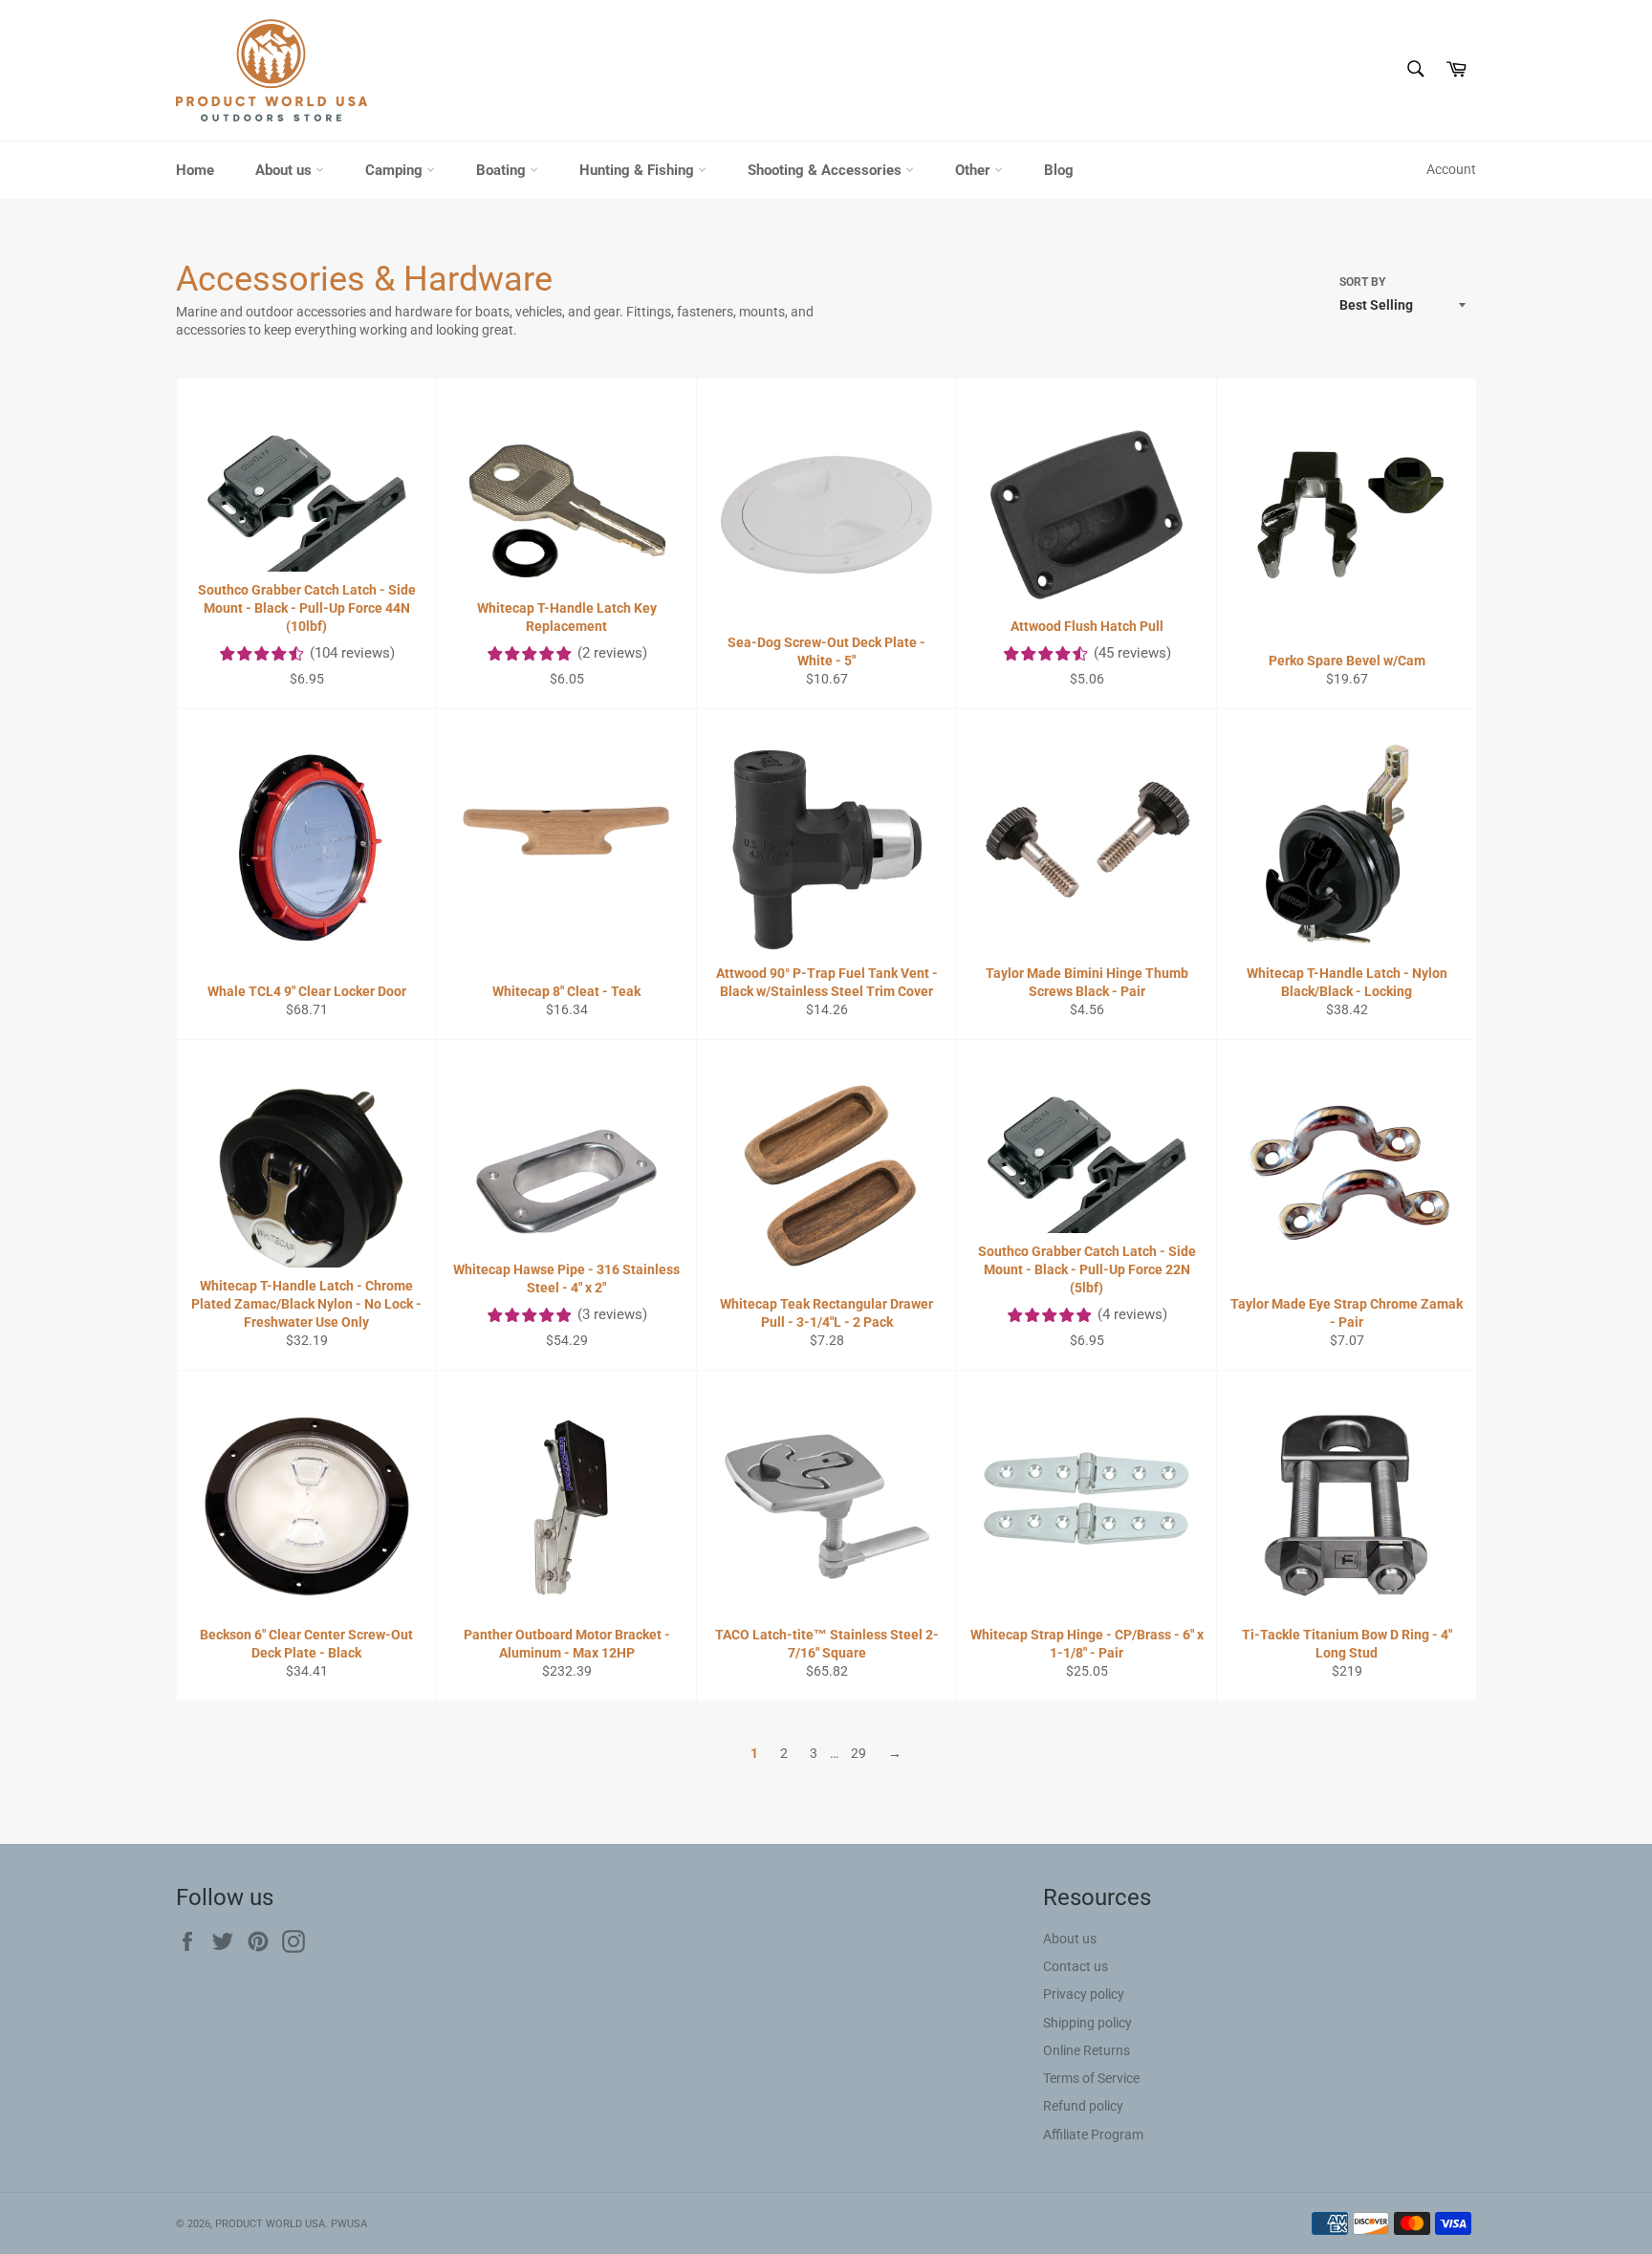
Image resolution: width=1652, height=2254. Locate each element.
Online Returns (1087, 2050)
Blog (1059, 170)
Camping (396, 170)
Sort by (1362, 282)
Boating (503, 170)
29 (859, 1753)
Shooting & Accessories (826, 170)
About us (285, 170)
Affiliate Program (1093, 2135)
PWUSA (349, 2224)
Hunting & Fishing (639, 170)
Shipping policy (1087, 2023)
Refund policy (1083, 2106)
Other (975, 170)
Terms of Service (1091, 2078)
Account (1451, 169)
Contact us (1076, 1966)
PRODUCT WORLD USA (270, 2224)
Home (195, 170)
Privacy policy (1084, 1994)
